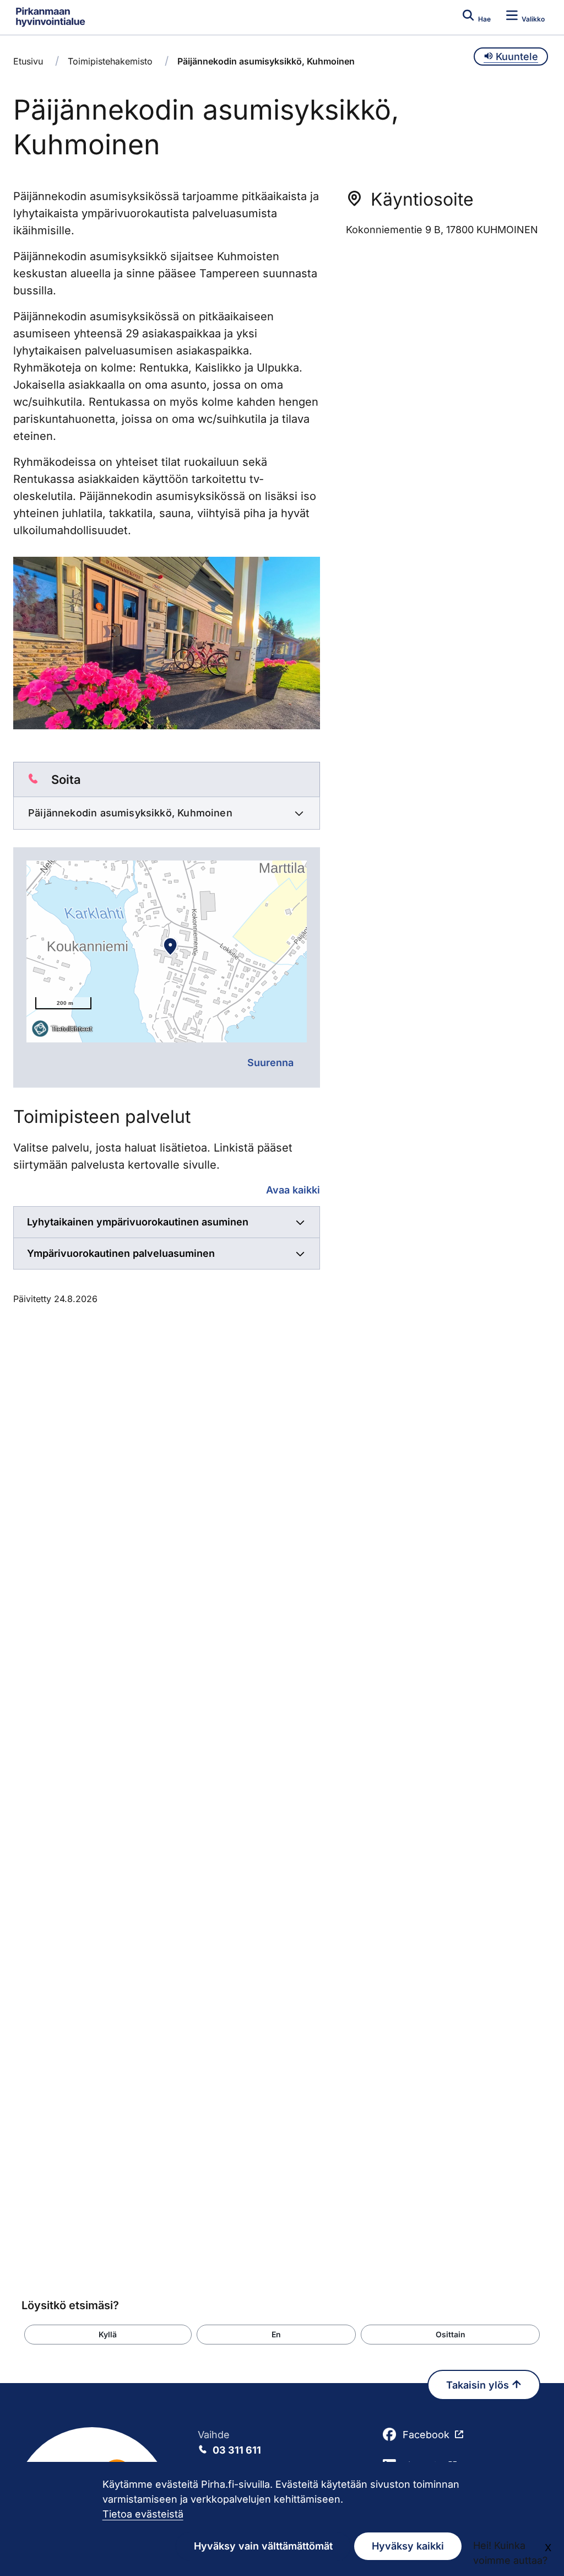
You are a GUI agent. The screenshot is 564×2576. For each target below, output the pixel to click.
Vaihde (229, 2442)
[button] (108, 2335)
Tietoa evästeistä (143, 2514)
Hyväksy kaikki (408, 2546)
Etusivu (28, 61)
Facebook (426, 2435)
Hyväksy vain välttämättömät (263, 2546)
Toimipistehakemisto (110, 61)
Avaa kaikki (293, 1190)
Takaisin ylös (479, 2385)
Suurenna (270, 1063)
